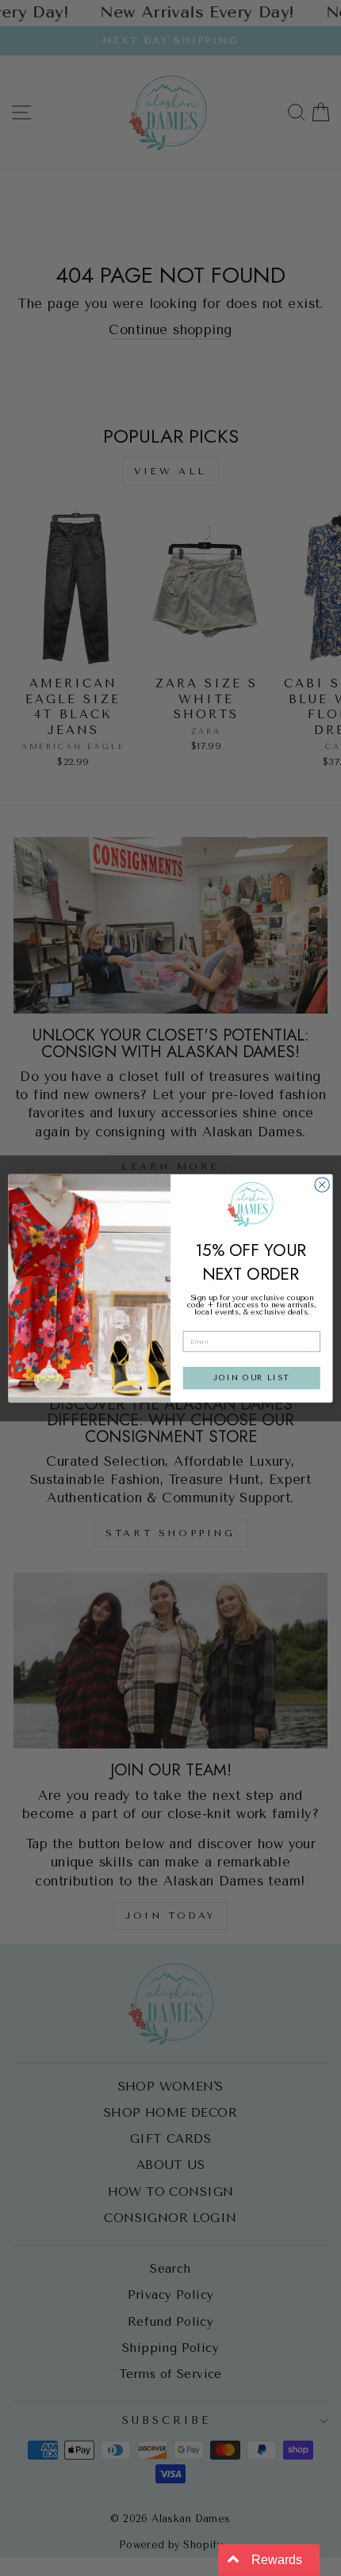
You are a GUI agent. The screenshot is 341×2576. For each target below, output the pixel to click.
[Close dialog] (322, 1185)
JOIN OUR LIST (251, 1378)
